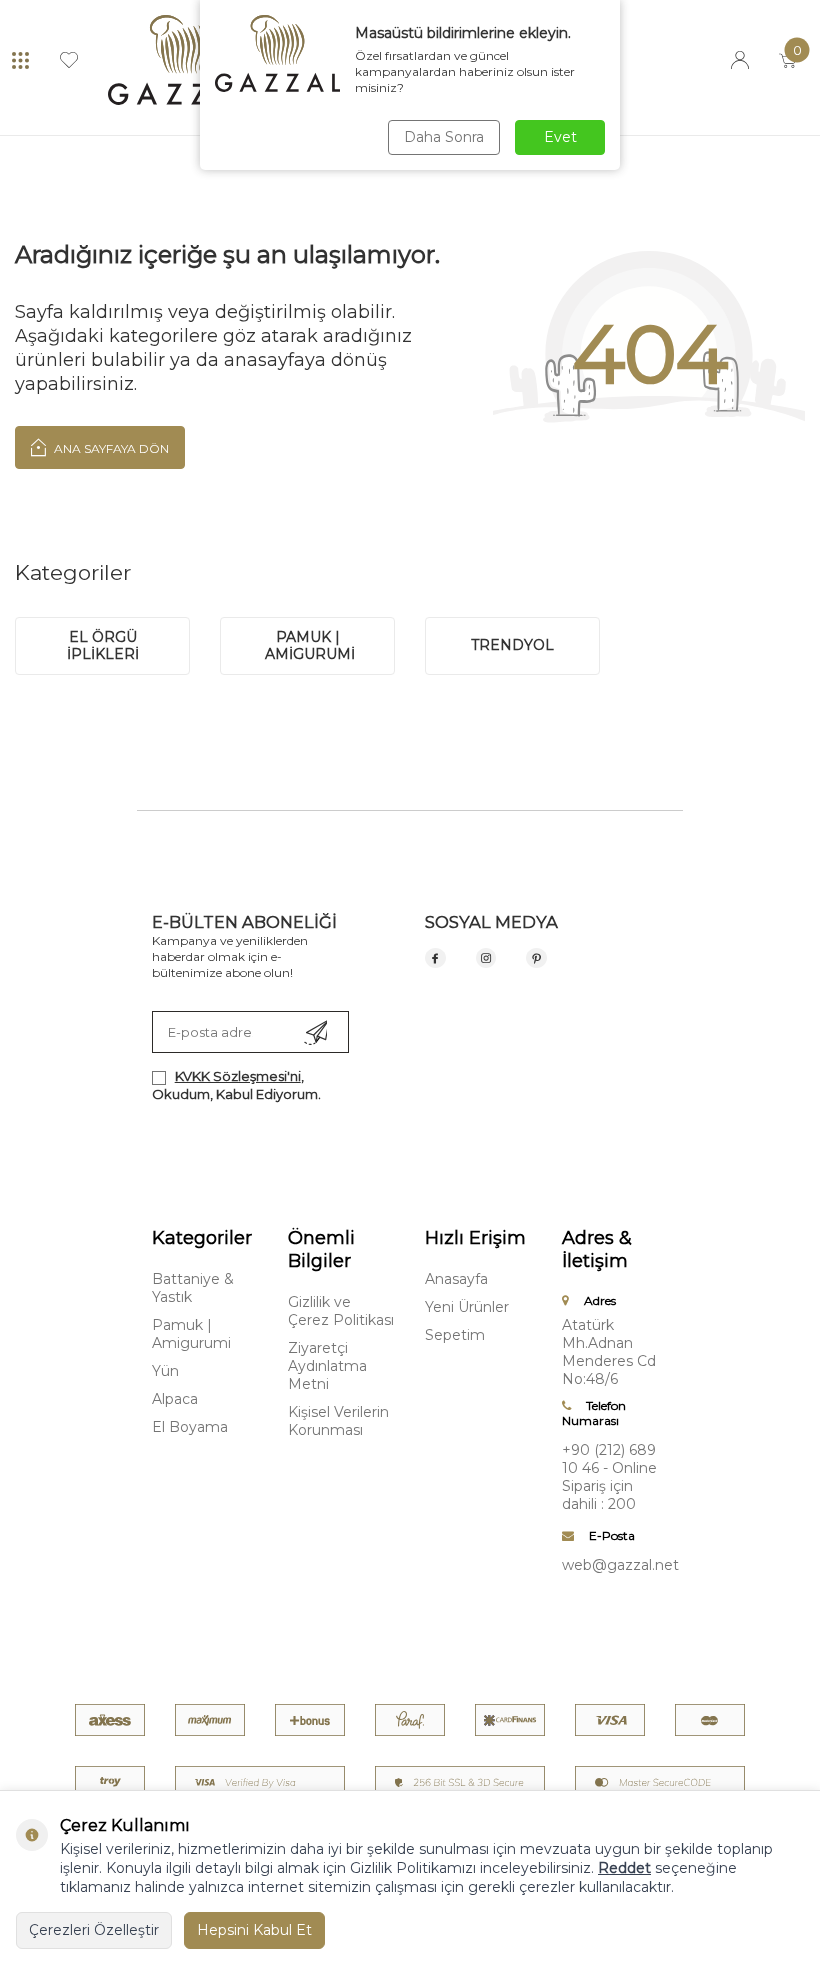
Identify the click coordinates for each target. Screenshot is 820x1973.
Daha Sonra (444, 137)
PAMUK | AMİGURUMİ (308, 645)
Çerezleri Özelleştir (94, 1930)
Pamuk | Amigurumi (191, 1334)
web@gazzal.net (615, 1565)
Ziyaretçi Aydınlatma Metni (327, 1366)
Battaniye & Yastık (193, 1288)
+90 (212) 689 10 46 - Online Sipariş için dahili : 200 (609, 1477)
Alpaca (175, 1399)
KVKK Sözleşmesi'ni (238, 1076)
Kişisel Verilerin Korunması (338, 1421)
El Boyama (190, 1427)
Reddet (624, 1868)
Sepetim (455, 1335)
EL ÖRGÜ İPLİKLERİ (103, 645)
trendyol (512, 645)
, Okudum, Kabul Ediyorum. (236, 1084)
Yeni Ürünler (467, 1307)
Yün (165, 1371)
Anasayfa (456, 1279)
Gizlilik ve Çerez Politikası (341, 1311)
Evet (560, 137)
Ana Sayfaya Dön (110, 448)
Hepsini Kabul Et (254, 1930)
